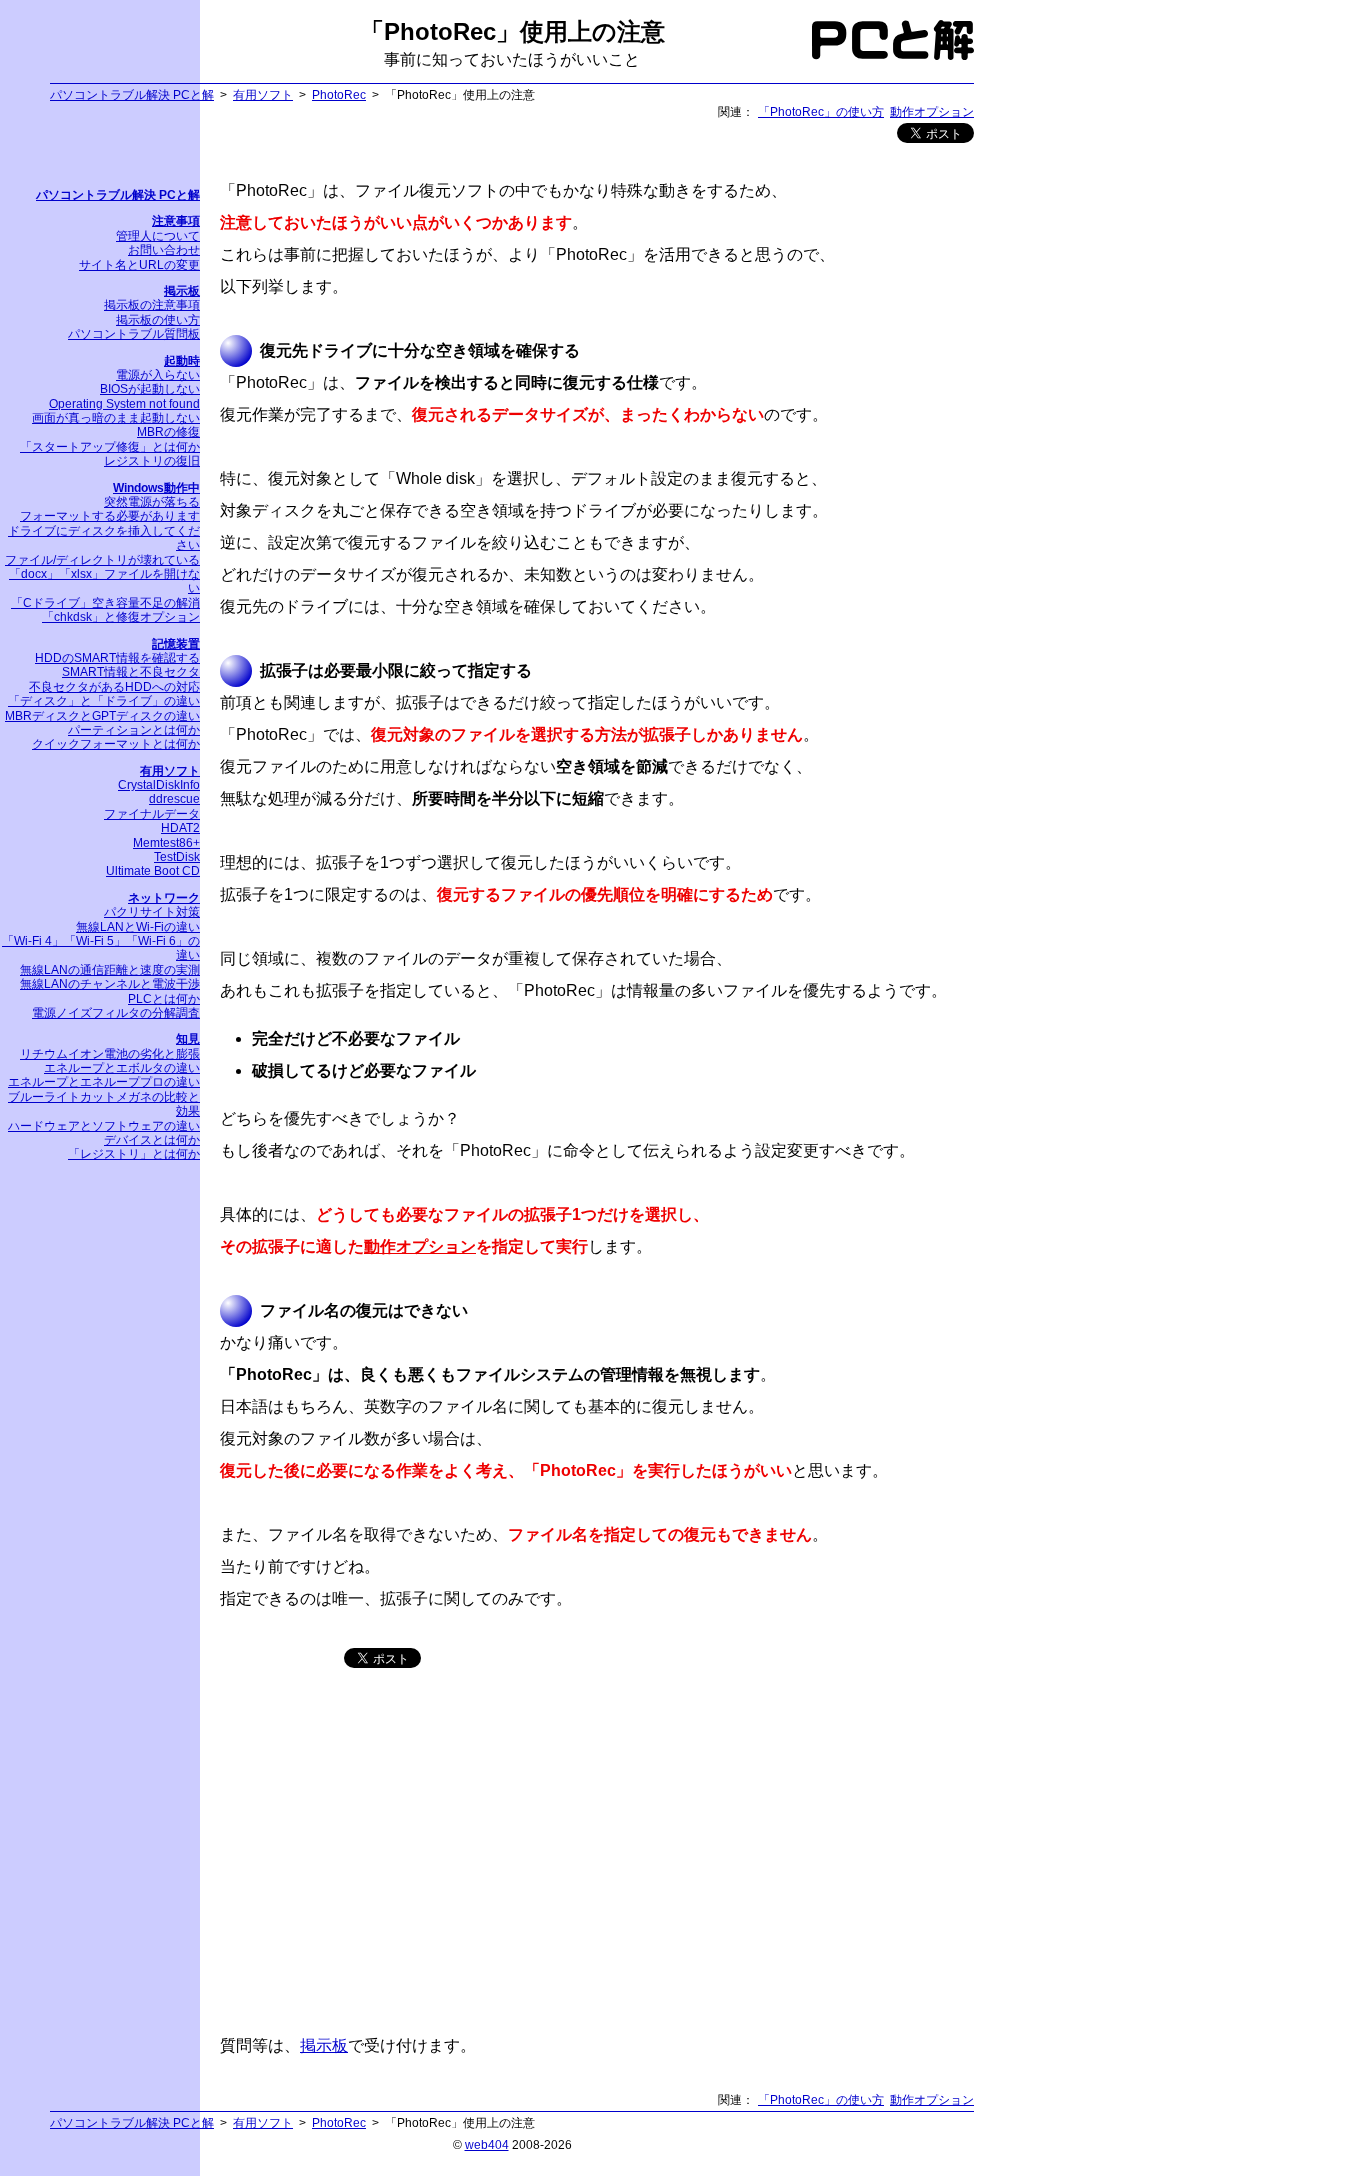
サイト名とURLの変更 (139, 265)
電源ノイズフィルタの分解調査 (116, 1013)
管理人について (158, 236)
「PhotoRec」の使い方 (821, 112)
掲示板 (324, 2045)
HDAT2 (180, 828)
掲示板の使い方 (158, 320)
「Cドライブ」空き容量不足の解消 (105, 603)
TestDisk (177, 857)
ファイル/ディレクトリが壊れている (102, 560)
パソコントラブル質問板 (134, 334)
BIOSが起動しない (150, 389)
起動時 (182, 361)
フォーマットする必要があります (110, 516)
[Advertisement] (388, 1858)
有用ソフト (263, 95)
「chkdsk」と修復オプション (121, 617)
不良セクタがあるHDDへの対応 (114, 687)
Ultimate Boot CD (153, 871)
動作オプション (932, 112)
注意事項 (176, 221)
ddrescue (174, 799)
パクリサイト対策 (152, 912)
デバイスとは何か (152, 1140)
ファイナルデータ (152, 814)
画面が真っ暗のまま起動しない (116, 418)
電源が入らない (158, 375)
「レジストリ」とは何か (134, 1154)
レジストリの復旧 (152, 461)
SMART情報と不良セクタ (131, 672)
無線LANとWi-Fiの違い (138, 927)
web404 (487, 2145)
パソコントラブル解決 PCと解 (132, 95)
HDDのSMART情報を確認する (117, 658)
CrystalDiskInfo (159, 785)
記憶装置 (176, 644)
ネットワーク (164, 898)
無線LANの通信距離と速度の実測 (110, 970)
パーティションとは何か (134, 730)
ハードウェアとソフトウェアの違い (104, 1126)
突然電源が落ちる (152, 502)
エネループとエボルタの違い (122, 1068)
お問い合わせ (164, 250)
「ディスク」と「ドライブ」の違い (104, 701)
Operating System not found (124, 404)
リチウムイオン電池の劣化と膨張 (110, 1054)
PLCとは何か (164, 999)
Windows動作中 (156, 488)
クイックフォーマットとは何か (116, 744)
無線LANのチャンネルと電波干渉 (110, 984)
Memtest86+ (166, 843)
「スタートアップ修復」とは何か (110, 447)
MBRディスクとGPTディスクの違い (102, 716)
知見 (188, 1039)
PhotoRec (339, 95)
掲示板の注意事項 (152, 305)
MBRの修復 (168, 432)
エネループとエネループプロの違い (104, 1082)
